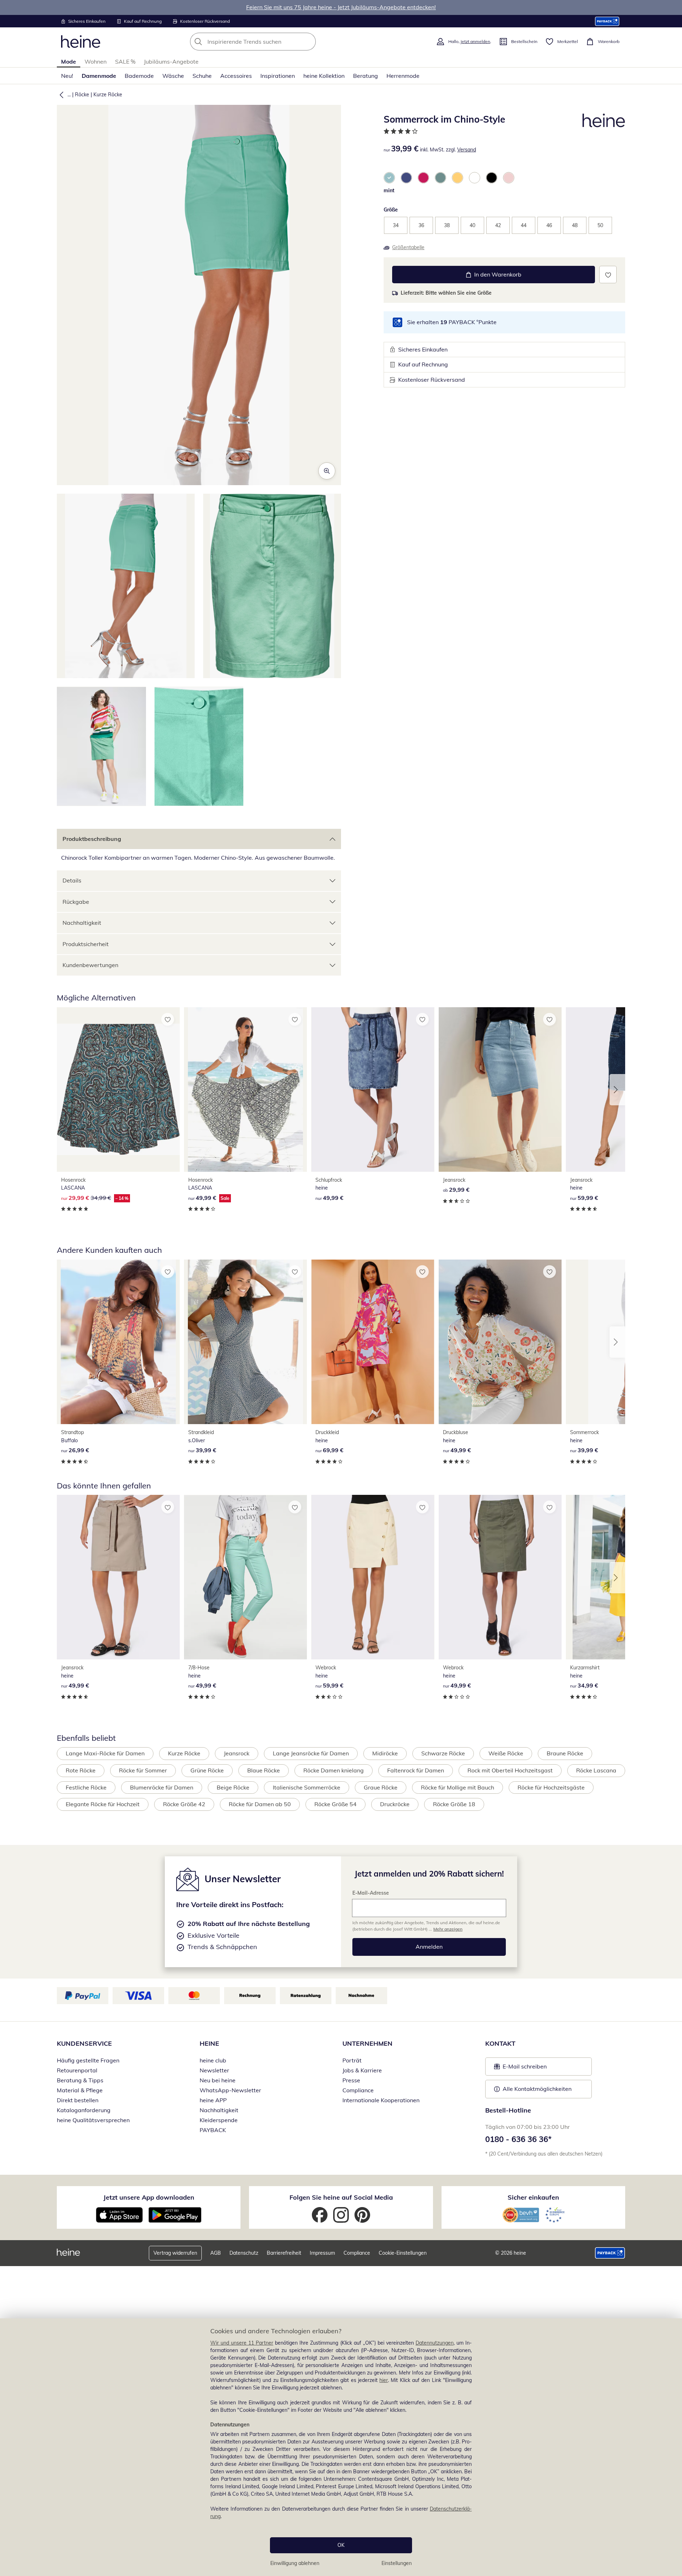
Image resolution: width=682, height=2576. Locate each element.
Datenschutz (244, 2253)
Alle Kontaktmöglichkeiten (537, 2089)
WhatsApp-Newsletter (230, 2090)
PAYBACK (213, 2130)
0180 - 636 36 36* (518, 2139)
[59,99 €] (373, 1577)
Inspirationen (278, 76)
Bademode (139, 76)
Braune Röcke (565, 1753)
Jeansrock (237, 1753)
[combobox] (269, 42)
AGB (216, 2253)
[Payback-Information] (610, 2253)
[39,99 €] (245, 1342)
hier (384, 2380)
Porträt (352, 2060)
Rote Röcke (81, 1770)
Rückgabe (76, 902)
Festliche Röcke (86, 1787)
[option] (389, 178)
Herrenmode (403, 76)
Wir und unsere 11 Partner (242, 2343)
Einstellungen (397, 2563)
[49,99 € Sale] (245, 1090)
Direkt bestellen (78, 2100)
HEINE (209, 2043)
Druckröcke (395, 1804)
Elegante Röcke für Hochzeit (103, 1804)
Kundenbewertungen (90, 965)
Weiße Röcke (506, 1753)
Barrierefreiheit (284, 2253)
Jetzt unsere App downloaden (149, 2197)
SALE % (125, 61)
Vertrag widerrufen (175, 2253)
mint (389, 190)
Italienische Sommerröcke (307, 1787)
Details (72, 880)
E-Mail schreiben (520, 2068)
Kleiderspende (219, 2120)
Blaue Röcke (264, 1770)
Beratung (366, 76)
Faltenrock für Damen (416, 1770)
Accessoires (236, 76)
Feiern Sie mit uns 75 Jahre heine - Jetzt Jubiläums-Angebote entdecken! (341, 7)
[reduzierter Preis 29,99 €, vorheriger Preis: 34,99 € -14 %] (118, 1090)
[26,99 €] (118, 1342)
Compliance (358, 2090)
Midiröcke (385, 1753)
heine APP (213, 2100)
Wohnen (96, 61)
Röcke (82, 95)
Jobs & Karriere (362, 2070)
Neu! (67, 76)
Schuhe (202, 76)
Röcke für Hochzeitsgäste (551, 1787)
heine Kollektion (324, 76)
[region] (341, 2447)
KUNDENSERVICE (84, 2043)
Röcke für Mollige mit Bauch (458, 1787)
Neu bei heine (218, 2080)
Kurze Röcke (108, 95)
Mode (69, 61)
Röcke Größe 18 (454, 1804)
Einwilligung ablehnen (295, 2563)
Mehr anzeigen (448, 1929)
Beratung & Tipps (80, 2080)
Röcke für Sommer (143, 1770)
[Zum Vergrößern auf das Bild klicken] (327, 471)
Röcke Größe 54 (335, 1804)
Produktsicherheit (86, 944)
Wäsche (173, 76)
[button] (60, 95)
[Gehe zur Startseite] (81, 42)
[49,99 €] (373, 1090)
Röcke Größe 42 (184, 1804)
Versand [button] (467, 150)
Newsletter (214, 2070)
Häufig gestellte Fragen (88, 2060)
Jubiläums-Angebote (171, 61)
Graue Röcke (381, 1787)
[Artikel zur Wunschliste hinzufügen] (608, 275)
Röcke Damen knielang (334, 1770)
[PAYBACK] (607, 21)
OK (341, 2545)
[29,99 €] (500, 1090)
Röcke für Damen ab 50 (260, 1804)
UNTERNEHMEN (367, 2043)
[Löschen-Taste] (308, 42)
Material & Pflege (80, 2090)
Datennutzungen (435, 2343)
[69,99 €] (373, 1342)
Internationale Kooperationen (381, 2100)
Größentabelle (408, 247)
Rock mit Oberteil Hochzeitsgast (510, 1770)
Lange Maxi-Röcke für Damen (105, 1753)
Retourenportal (77, 2070)
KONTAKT (500, 2043)
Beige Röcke (233, 1787)
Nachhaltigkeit (82, 923)
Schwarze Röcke (443, 1753)
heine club (213, 2060)
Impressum (322, 2253)
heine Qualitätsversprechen (93, 2120)
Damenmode (99, 76)
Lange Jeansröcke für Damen (311, 1753)
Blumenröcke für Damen (162, 1787)
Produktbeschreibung (92, 839)
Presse (351, 2080)
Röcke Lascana (596, 1770)
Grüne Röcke (207, 1770)
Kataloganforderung (84, 2110)
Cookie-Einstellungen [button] (403, 2253)
